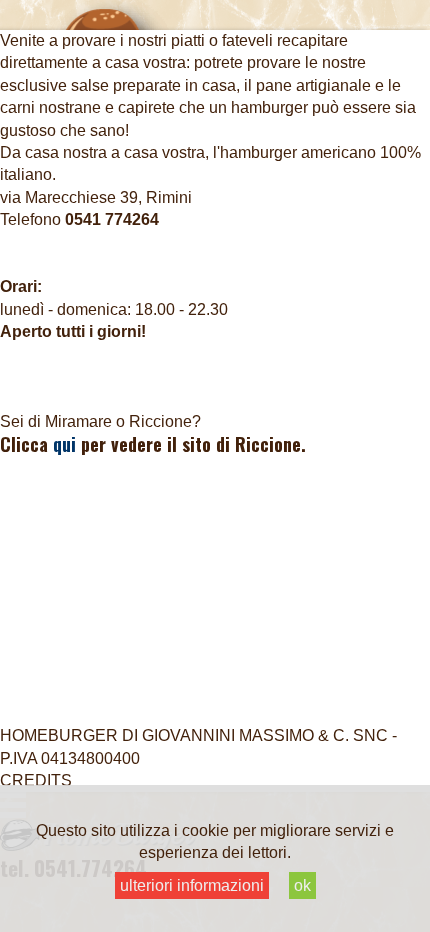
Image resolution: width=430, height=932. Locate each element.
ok (302, 885)
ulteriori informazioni (192, 885)
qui (64, 444)
